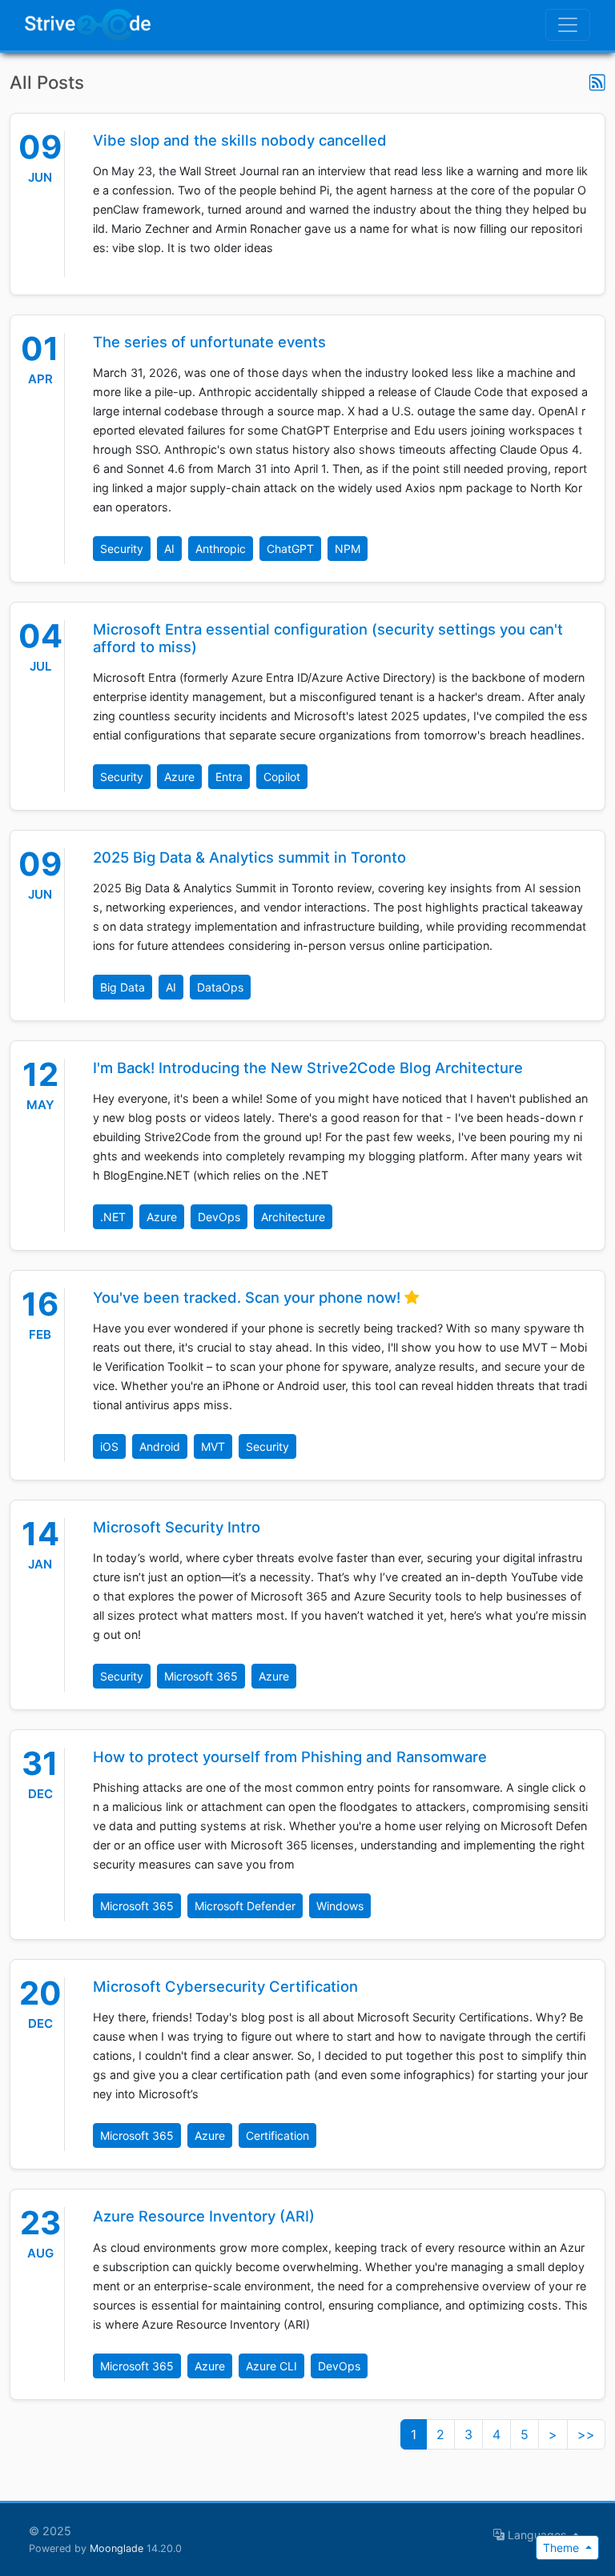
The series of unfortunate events (209, 342)
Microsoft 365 (201, 1676)
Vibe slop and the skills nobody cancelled (240, 140)
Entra (229, 777)
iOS (109, 1446)
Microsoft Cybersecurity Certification (225, 1986)
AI (169, 549)
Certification (277, 2135)
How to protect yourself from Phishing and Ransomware (290, 1757)
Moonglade (117, 2548)
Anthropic (221, 549)
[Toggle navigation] (568, 25)
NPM (348, 549)
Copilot (282, 777)
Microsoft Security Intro (177, 1527)
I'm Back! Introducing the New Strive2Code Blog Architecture (308, 1068)
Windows (340, 1906)
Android (160, 1446)
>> (586, 2434)
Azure (179, 777)
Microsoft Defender (245, 1906)
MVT (213, 1446)
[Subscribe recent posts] (597, 83)
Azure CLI (271, 2366)
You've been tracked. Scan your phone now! (249, 1297)
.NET (113, 1217)
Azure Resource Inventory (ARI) (204, 2216)
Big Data (123, 987)
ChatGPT (290, 549)
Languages (537, 2535)
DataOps (220, 987)
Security (122, 549)
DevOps (219, 1217)
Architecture (293, 1217)
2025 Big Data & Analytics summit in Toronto (249, 857)
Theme (563, 2548)
